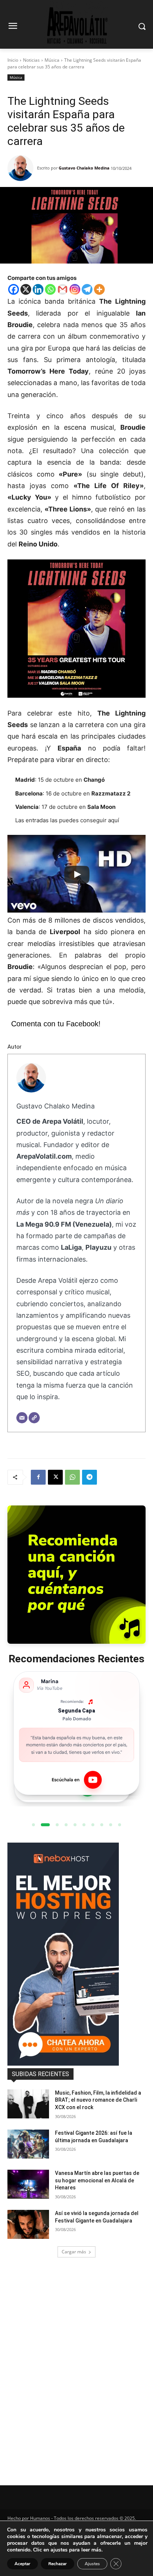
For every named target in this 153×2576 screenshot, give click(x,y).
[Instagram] (75, 289)
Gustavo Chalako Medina (84, 168)
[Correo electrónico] (22, 1418)
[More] (99, 289)
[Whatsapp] (50, 289)
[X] (26, 289)
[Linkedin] (38, 289)
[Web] (34, 1418)
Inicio (13, 60)
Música (52, 60)
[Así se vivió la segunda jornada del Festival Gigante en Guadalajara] (28, 2224)
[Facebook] (14, 289)
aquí (114, 820)
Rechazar (58, 2564)
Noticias (31, 60)
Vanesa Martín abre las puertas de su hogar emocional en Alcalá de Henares (97, 2180)
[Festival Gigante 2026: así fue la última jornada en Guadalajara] (28, 2144)
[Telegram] (87, 289)
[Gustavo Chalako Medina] (22, 168)
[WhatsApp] (72, 1477)
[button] (33, 1825)
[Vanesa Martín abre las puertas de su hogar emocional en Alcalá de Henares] (28, 2184)
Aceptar (22, 2564)
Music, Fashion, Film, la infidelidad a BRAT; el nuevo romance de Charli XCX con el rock (98, 2100)
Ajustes (92, 2564)
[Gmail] (63, 289)
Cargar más (74, 2252)
